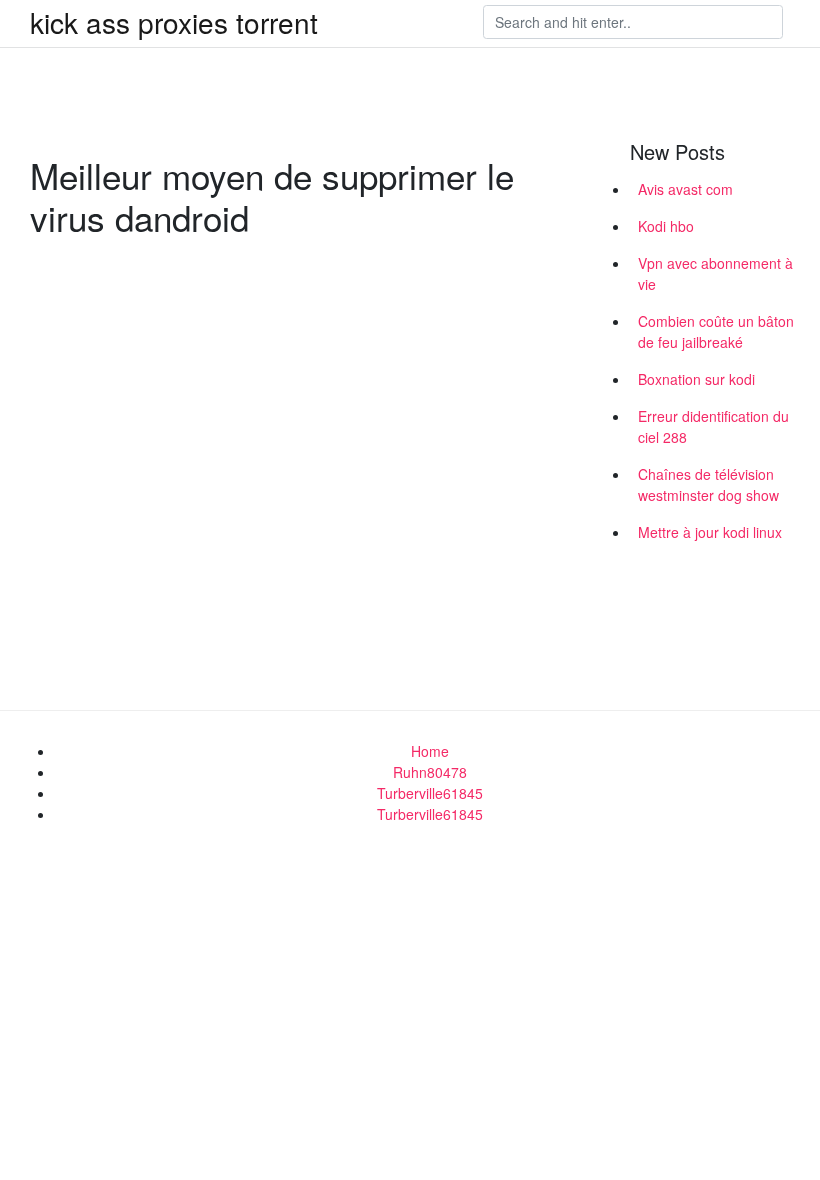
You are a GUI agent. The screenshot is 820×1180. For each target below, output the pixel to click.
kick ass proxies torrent (174, 22)
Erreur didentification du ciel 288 (713, 426)
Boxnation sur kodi (696, 379)
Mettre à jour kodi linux (710, 532)
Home (430, 751)
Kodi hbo (666, 226)
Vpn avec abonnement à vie (715, 273)
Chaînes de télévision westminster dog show (708, 484)
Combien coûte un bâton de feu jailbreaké (716, 331)
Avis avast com (685, 189)
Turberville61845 (430, 793)
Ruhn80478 (430, 772)
